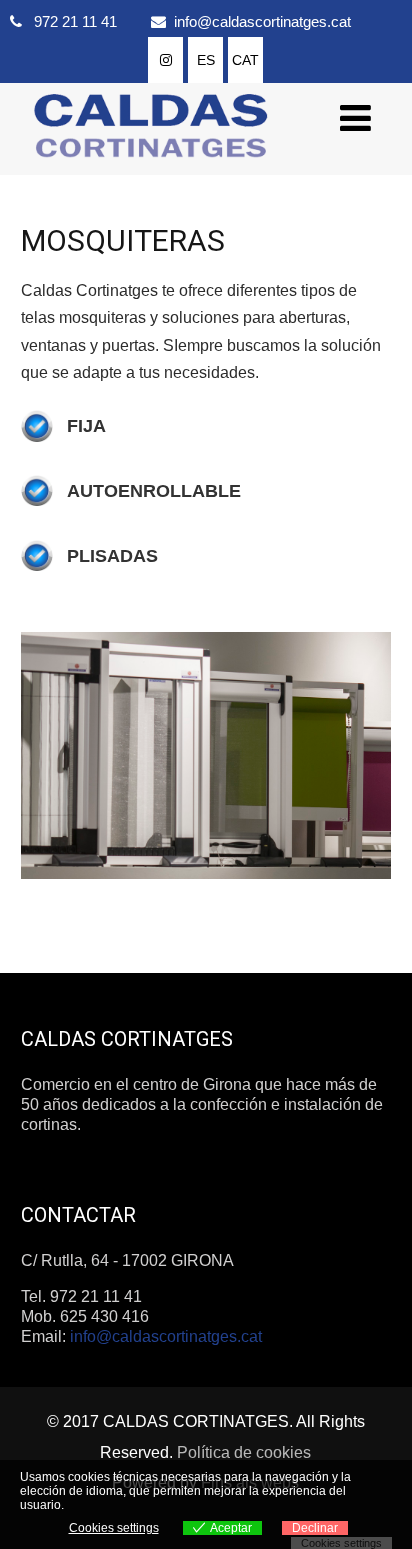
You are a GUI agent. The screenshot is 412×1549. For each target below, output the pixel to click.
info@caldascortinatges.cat (262, 21)
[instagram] (165, 60)
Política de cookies (244, 1452)
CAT (245, 60)
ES (206, 60)
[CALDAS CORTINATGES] (151, 165)
